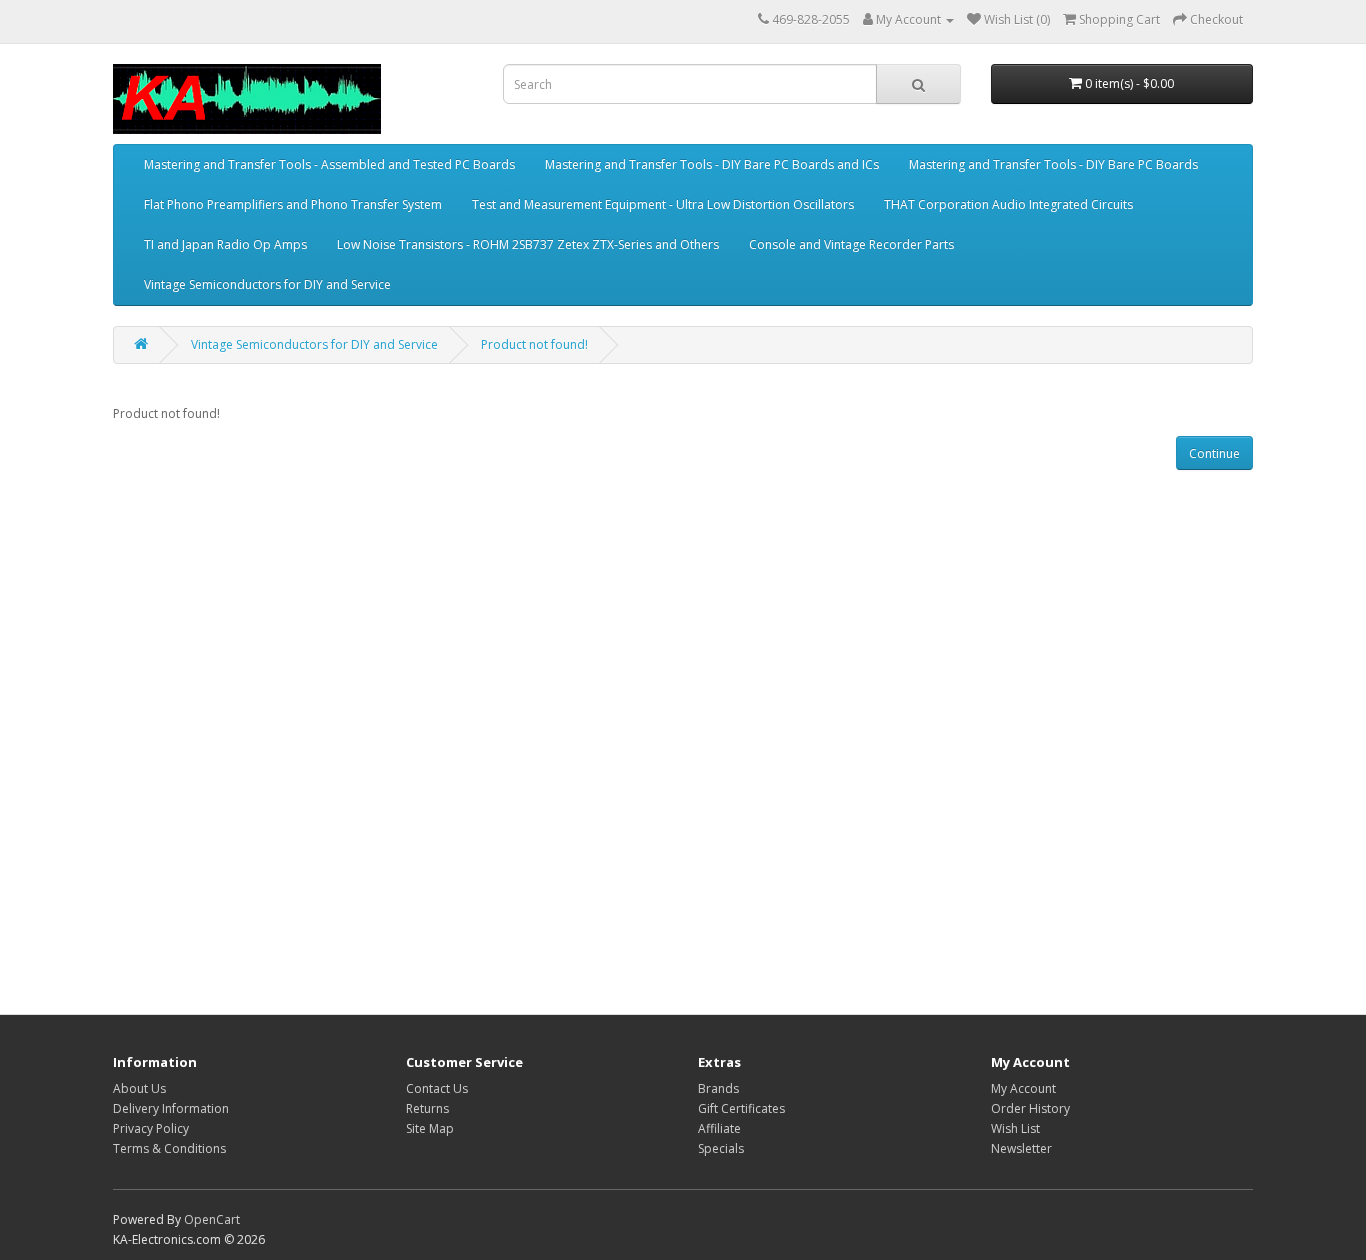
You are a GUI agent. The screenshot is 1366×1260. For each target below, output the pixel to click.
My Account (1023, 1088)
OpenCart (212, 1219)
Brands (718, 1088)
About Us (139, 1088)
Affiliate (719, 1128)
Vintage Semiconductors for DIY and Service (267, 284)
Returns (427, 1108)
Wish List (1015, 1128)
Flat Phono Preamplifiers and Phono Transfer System (293, 204)
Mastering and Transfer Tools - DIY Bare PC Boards (1053, 164)
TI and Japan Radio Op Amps (225, 244)
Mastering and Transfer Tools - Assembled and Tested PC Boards (329, 164)
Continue (1214, 453)
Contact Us (437, 1088)
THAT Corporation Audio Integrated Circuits (1008, 204)
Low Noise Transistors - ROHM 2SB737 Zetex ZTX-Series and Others (528, 244)
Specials (721, 1148)
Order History (1030, 1108)
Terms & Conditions (169, 1148)
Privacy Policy (151, 1128)
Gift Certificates (741, 1108)
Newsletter (1021, 1148)
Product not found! (534, 344)
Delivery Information (171, 1108)
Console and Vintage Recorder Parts (851, 244)
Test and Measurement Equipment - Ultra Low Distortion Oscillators (663, 204)
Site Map (430, 1128)
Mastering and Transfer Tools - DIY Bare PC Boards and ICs (712, 164)
